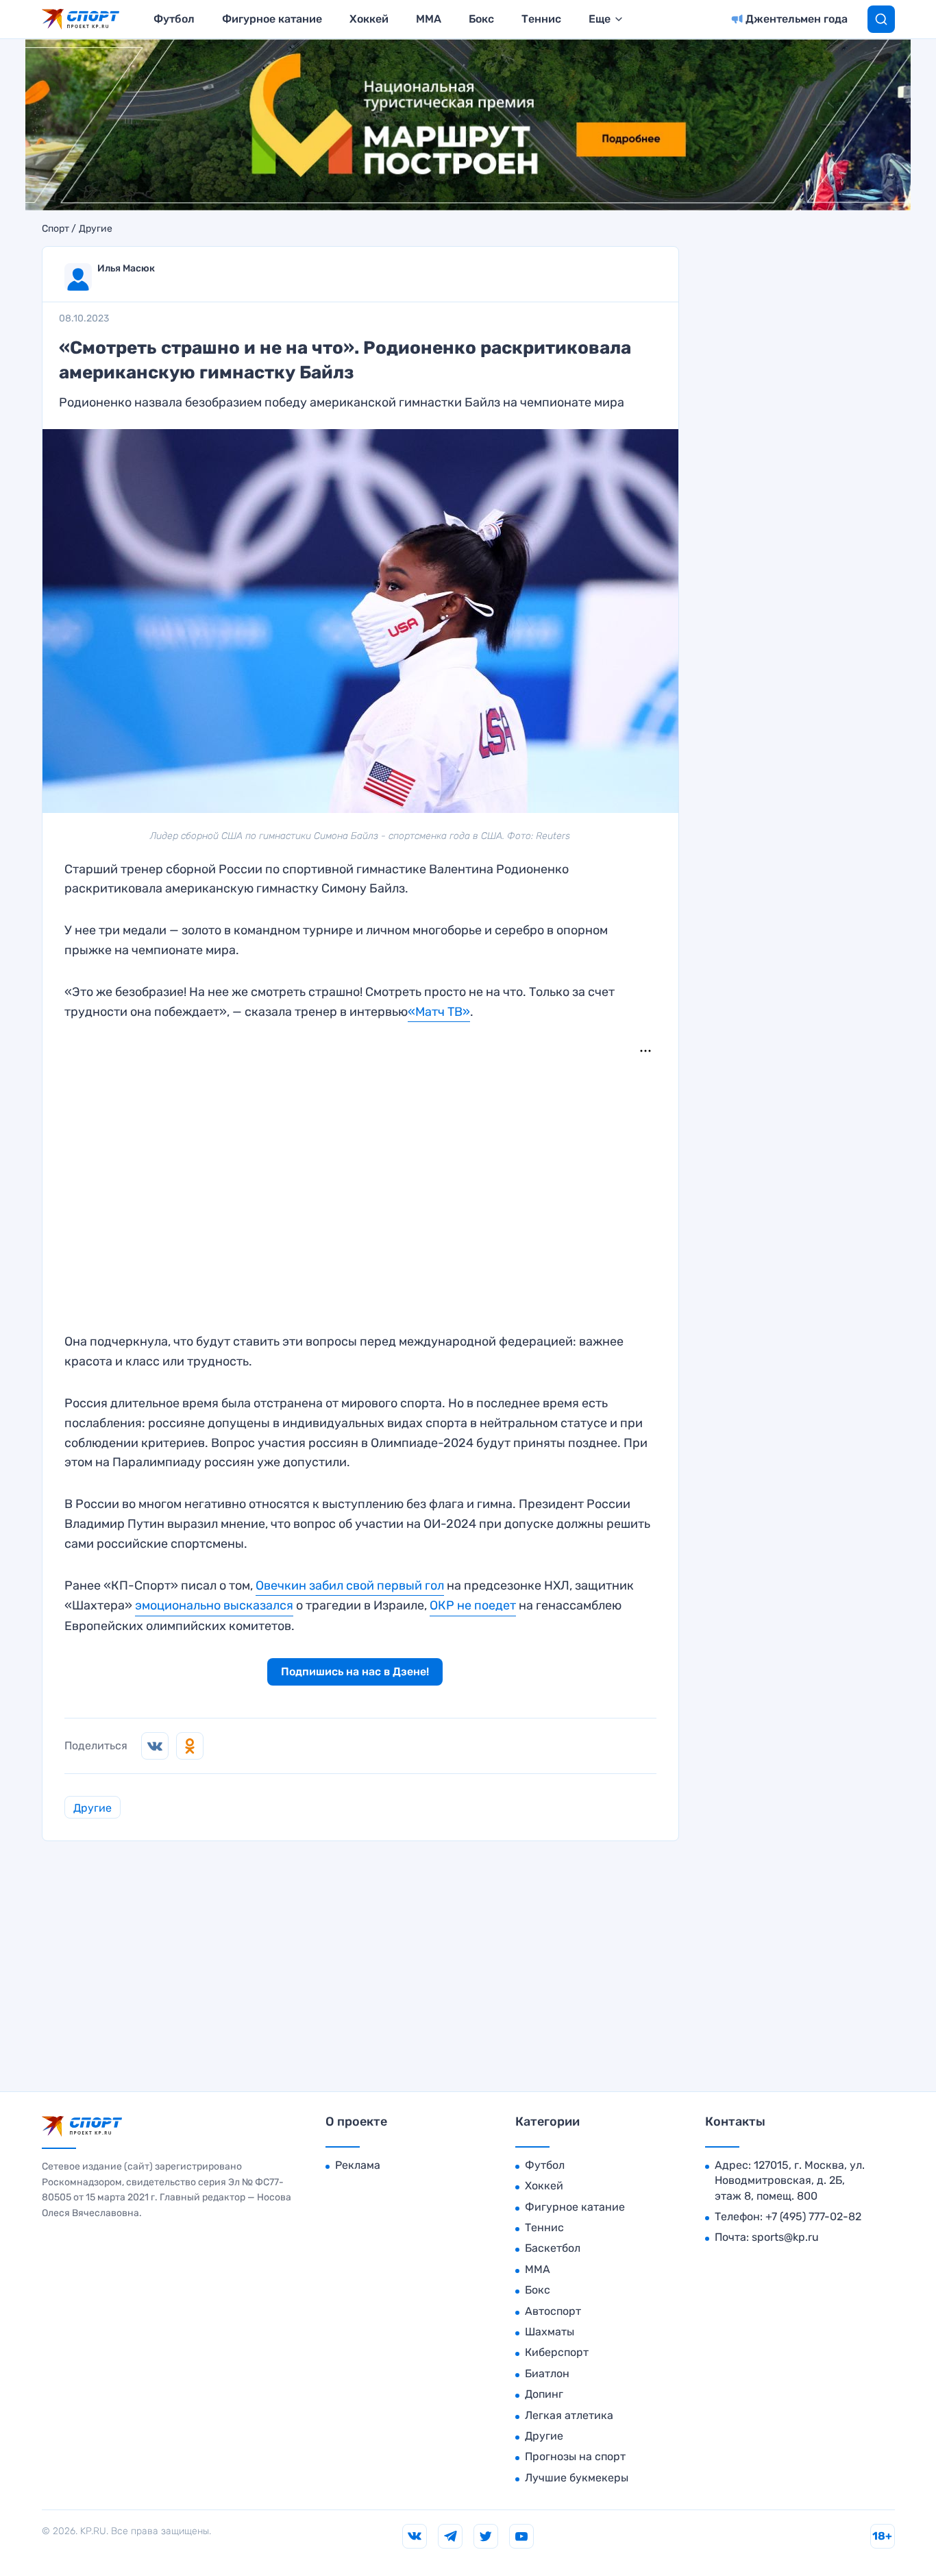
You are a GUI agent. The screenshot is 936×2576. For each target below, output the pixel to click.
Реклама (358, 2165)
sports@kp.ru (785, 2237)
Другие (96, 229)
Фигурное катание (272, 19)
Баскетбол (553, 2248)
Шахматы (550, 2332)
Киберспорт (557, 2352)
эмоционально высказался (214, 1605)
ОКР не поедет (473, 1605)
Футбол (174, 19)
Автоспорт (553, 2311)
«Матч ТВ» (439, 1012)
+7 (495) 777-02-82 (813, 2216)
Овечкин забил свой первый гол (350, 1585)
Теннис (541, 19)
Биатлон (547, 2373)
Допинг (544, 2394)
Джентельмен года (797, 19)
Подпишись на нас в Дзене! (355, 1672)
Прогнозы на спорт (575, 2456)
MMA (429, 19)
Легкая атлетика (569, 2415)
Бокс (481, 19)
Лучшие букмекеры (577, 2478)
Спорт (56, 229)
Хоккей (369, 19)
